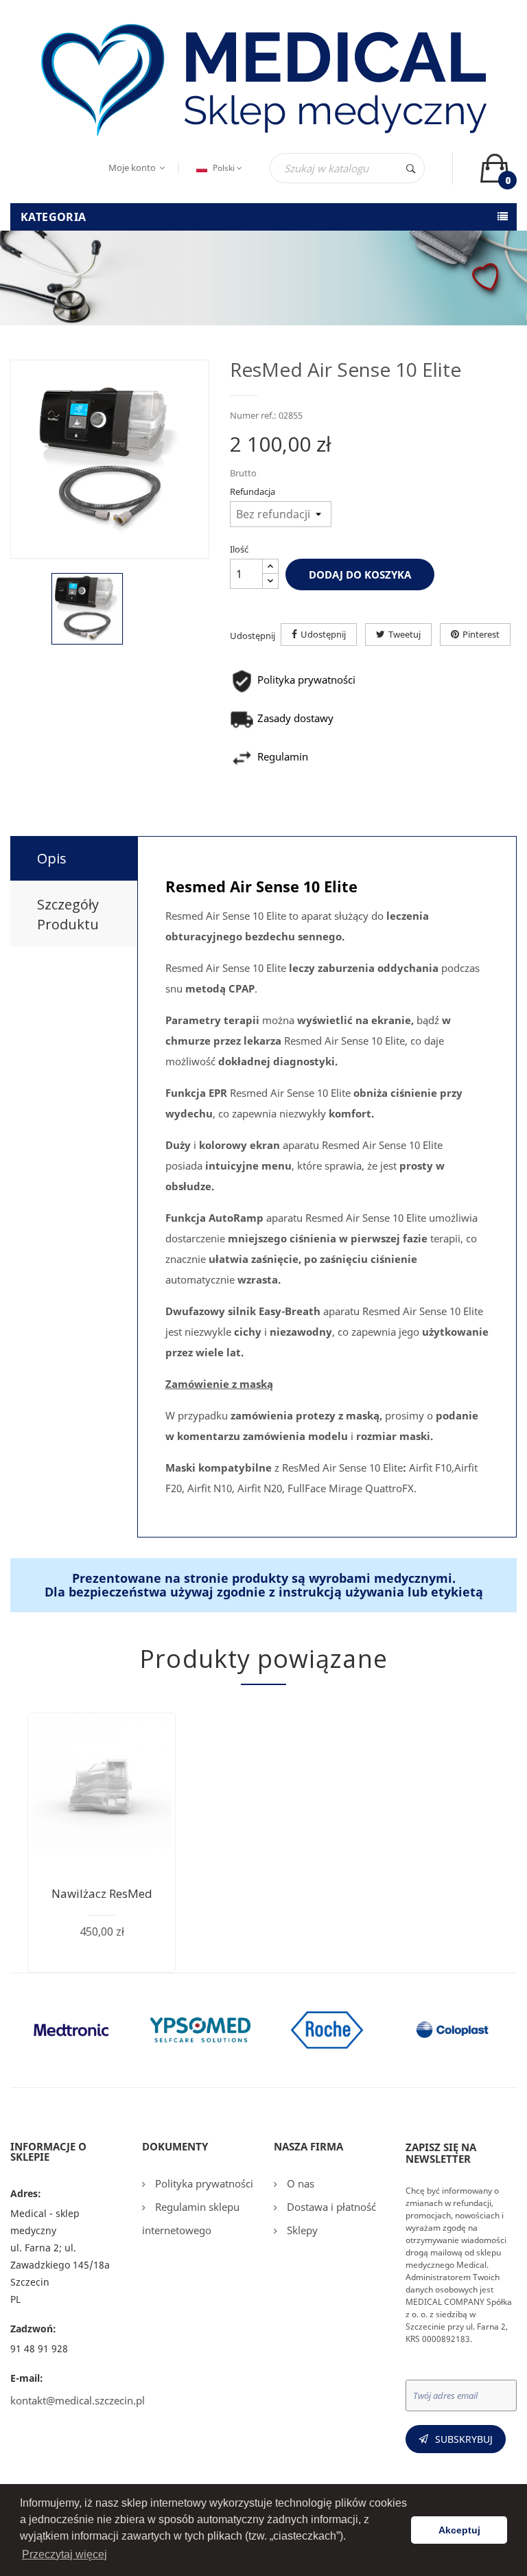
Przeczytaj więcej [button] (65, 2554)
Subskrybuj (464, 2439)
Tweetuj (405, 634)
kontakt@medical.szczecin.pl (78, 2400)
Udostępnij (323, 634)
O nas (299, 2183)
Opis (52, 858)
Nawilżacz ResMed (102, 1893)
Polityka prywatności (203, 2183)
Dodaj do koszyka (360, 575)
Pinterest (481, 634)
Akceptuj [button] (459, 2530)
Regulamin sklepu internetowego (191, 2218)
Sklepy (301, 2230)
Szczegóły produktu (68, 914)
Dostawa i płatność (330, 2207)
